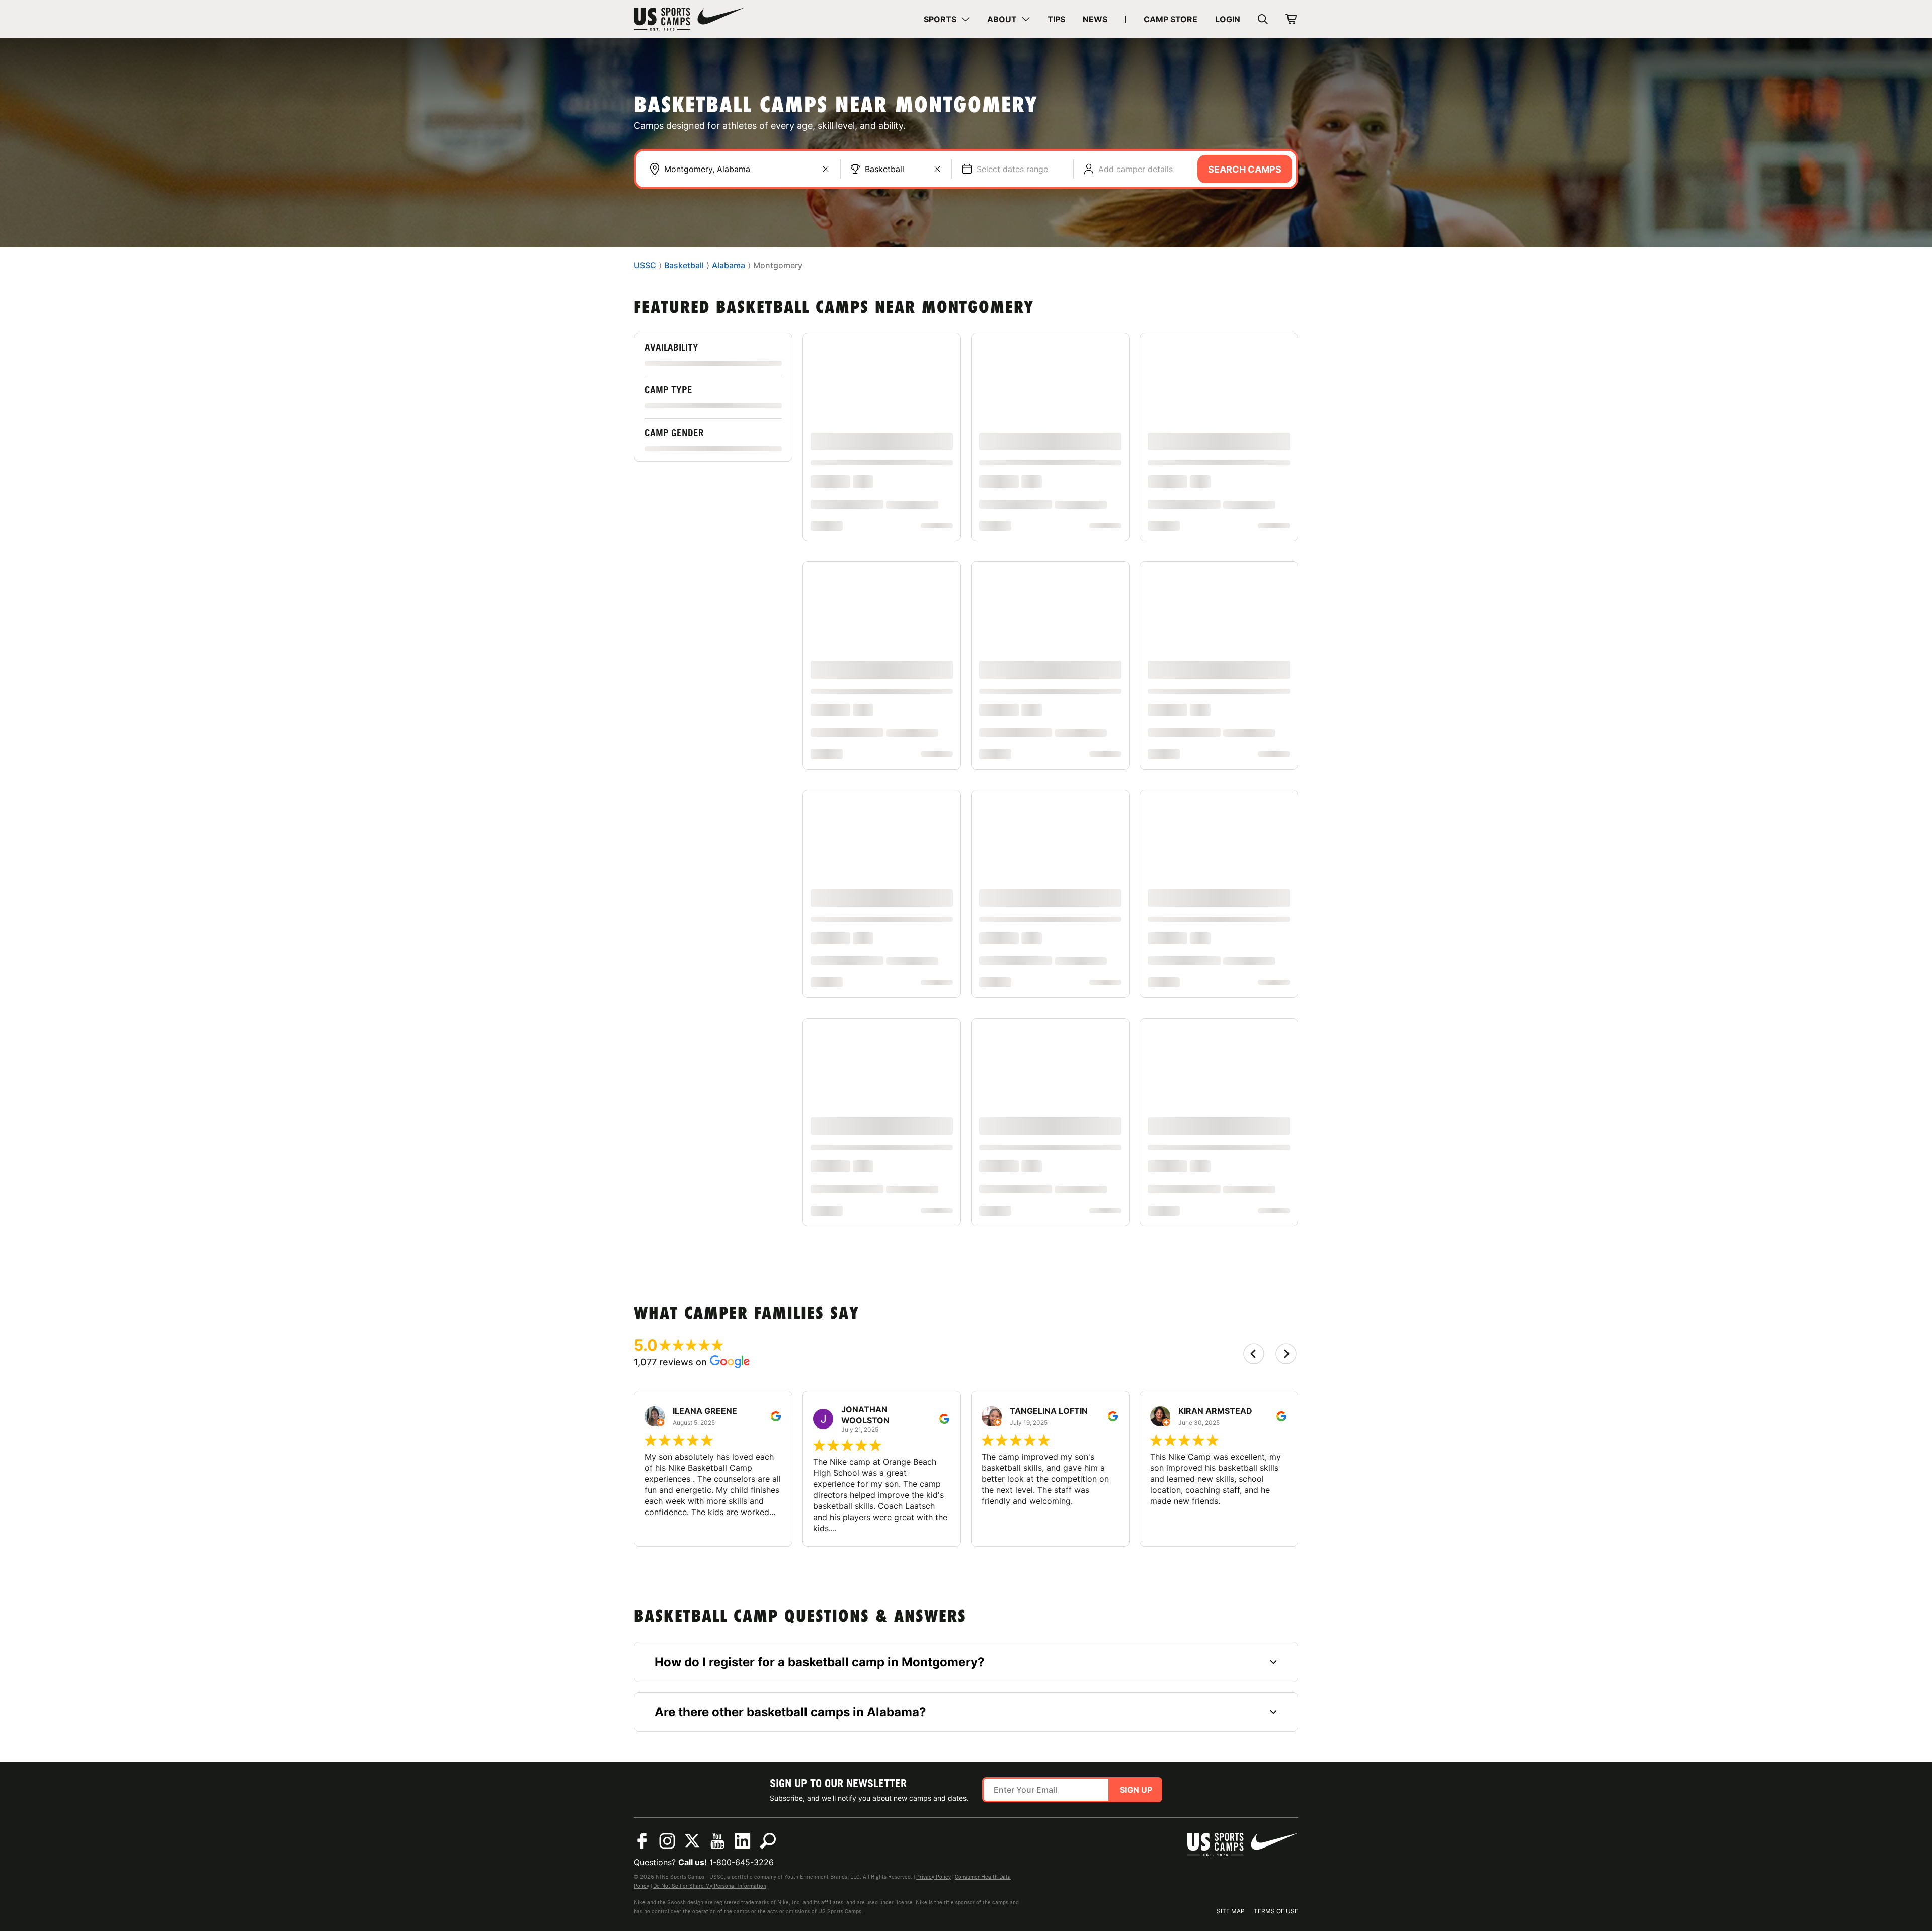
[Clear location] (826, 169)
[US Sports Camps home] (689, 19)
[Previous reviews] (1254, 1354)
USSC (645, 266)
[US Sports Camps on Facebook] (642, 1841)
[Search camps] (768, 1841)
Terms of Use (1276, 1911)
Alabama (729, 266)
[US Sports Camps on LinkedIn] (743, 1841)
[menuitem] (947, 19)
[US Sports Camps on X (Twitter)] (692, 1841)
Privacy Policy (934, 1877)
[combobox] (747, 169)
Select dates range (1012, 169)
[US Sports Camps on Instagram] (667, 1841)
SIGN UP (1136, 1790)
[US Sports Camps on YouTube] (717, 1841)
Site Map (1231, 1911)
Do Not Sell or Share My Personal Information (710, 1886)
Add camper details (1136, 169)
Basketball (884, 169)
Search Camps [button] (1245, 169)
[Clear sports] (937, 169)
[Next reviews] (1286, 1354)
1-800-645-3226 (742, 1862)
